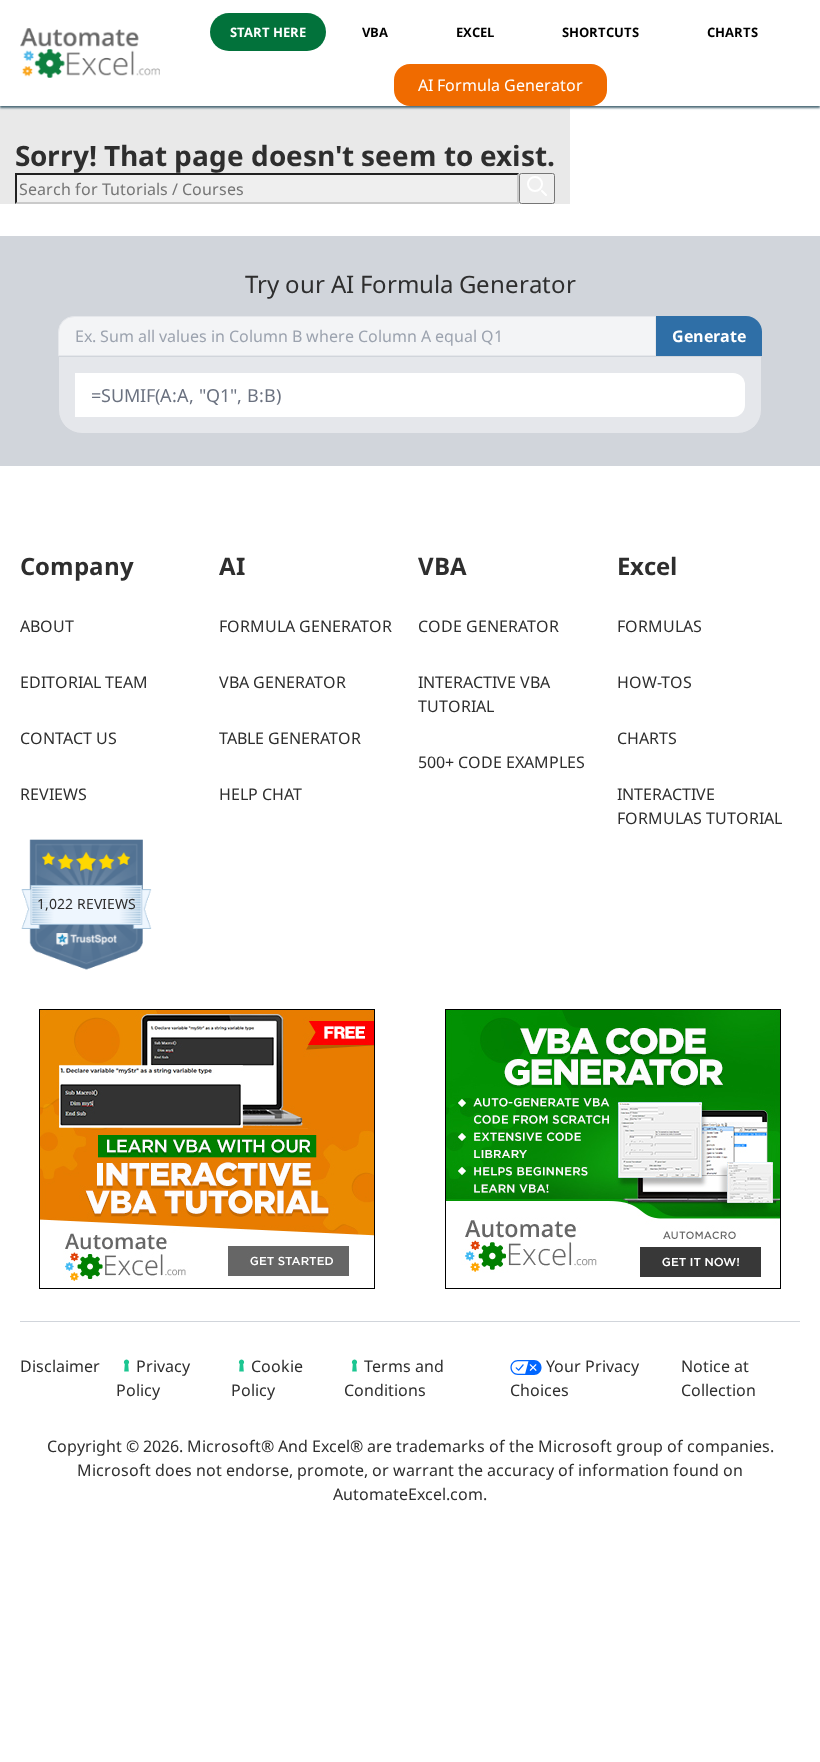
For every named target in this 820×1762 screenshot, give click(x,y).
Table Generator (290, 738)
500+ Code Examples (501, 762)
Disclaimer (60, 1366)
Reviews (53, 794)
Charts (647, 738)
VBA (375, 32)
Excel (475, 32)
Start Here (268, 32)
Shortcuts (600, 32)
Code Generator (488, 626)
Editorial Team (84, 682)
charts (732, 32)
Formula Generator (305, 626)
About (47, 626)
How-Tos (654, 682)
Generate (709, 336)
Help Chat (260, 794)
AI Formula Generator (500, 85)
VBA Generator (282, 682)
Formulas (659, 626)
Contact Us (68, 738)
